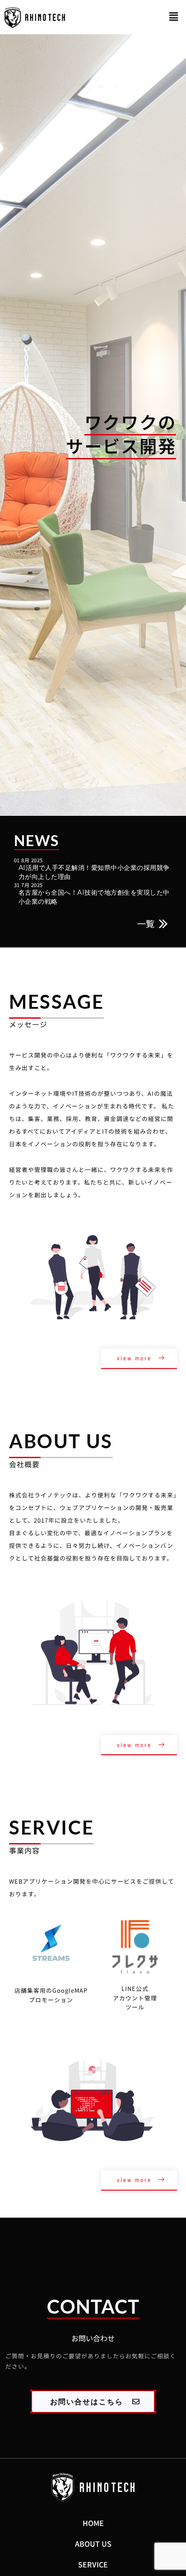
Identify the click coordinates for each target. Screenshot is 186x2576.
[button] (174, 17)
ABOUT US (93, 2544)
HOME (93, 2523)
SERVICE (93, 2564)
